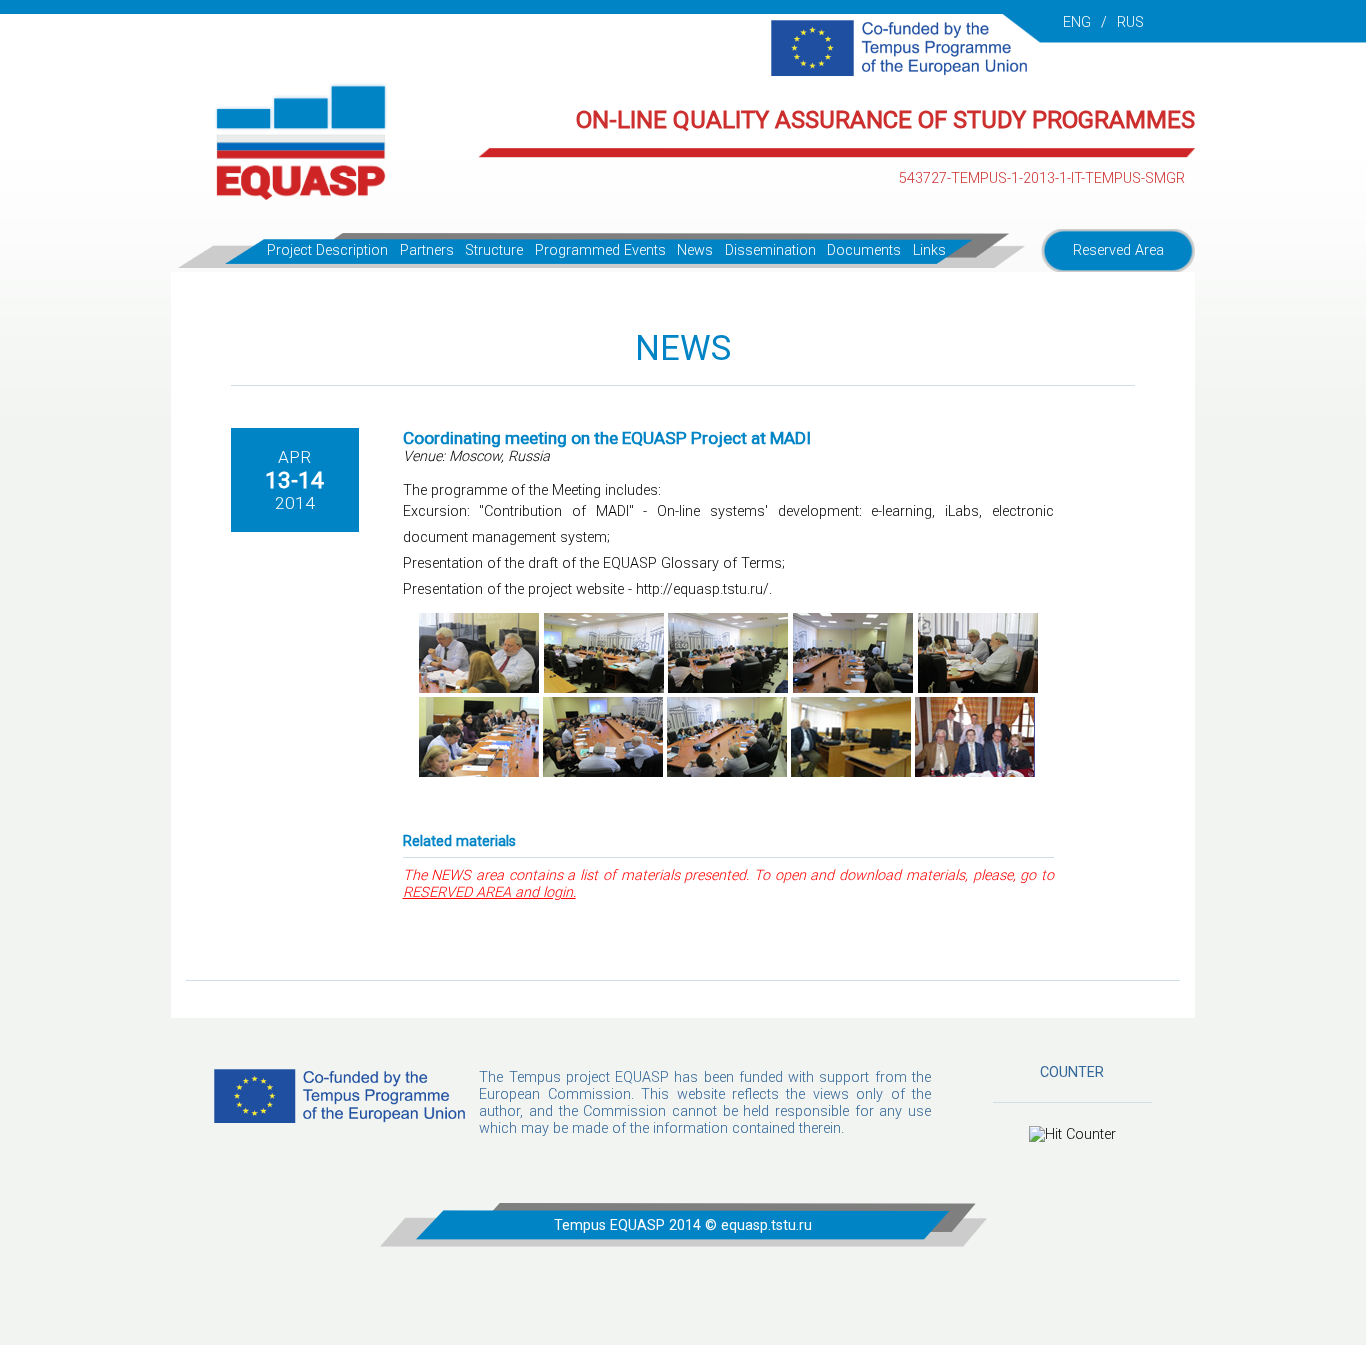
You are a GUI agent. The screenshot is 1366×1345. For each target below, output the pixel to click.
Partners (427, 250)
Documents (864, 250)
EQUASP (642, 1077)
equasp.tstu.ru (766, 1225)
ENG (1077, 22)
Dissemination (770, 250)
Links (929, 250)
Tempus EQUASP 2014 (627, 1225)
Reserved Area (1118, 250)
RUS (1130, 22)
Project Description (327, 250)
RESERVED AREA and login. (489, 892)
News (695, 250)
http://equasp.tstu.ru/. (704, 589)
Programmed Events (600, 250)
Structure (494, 250)
